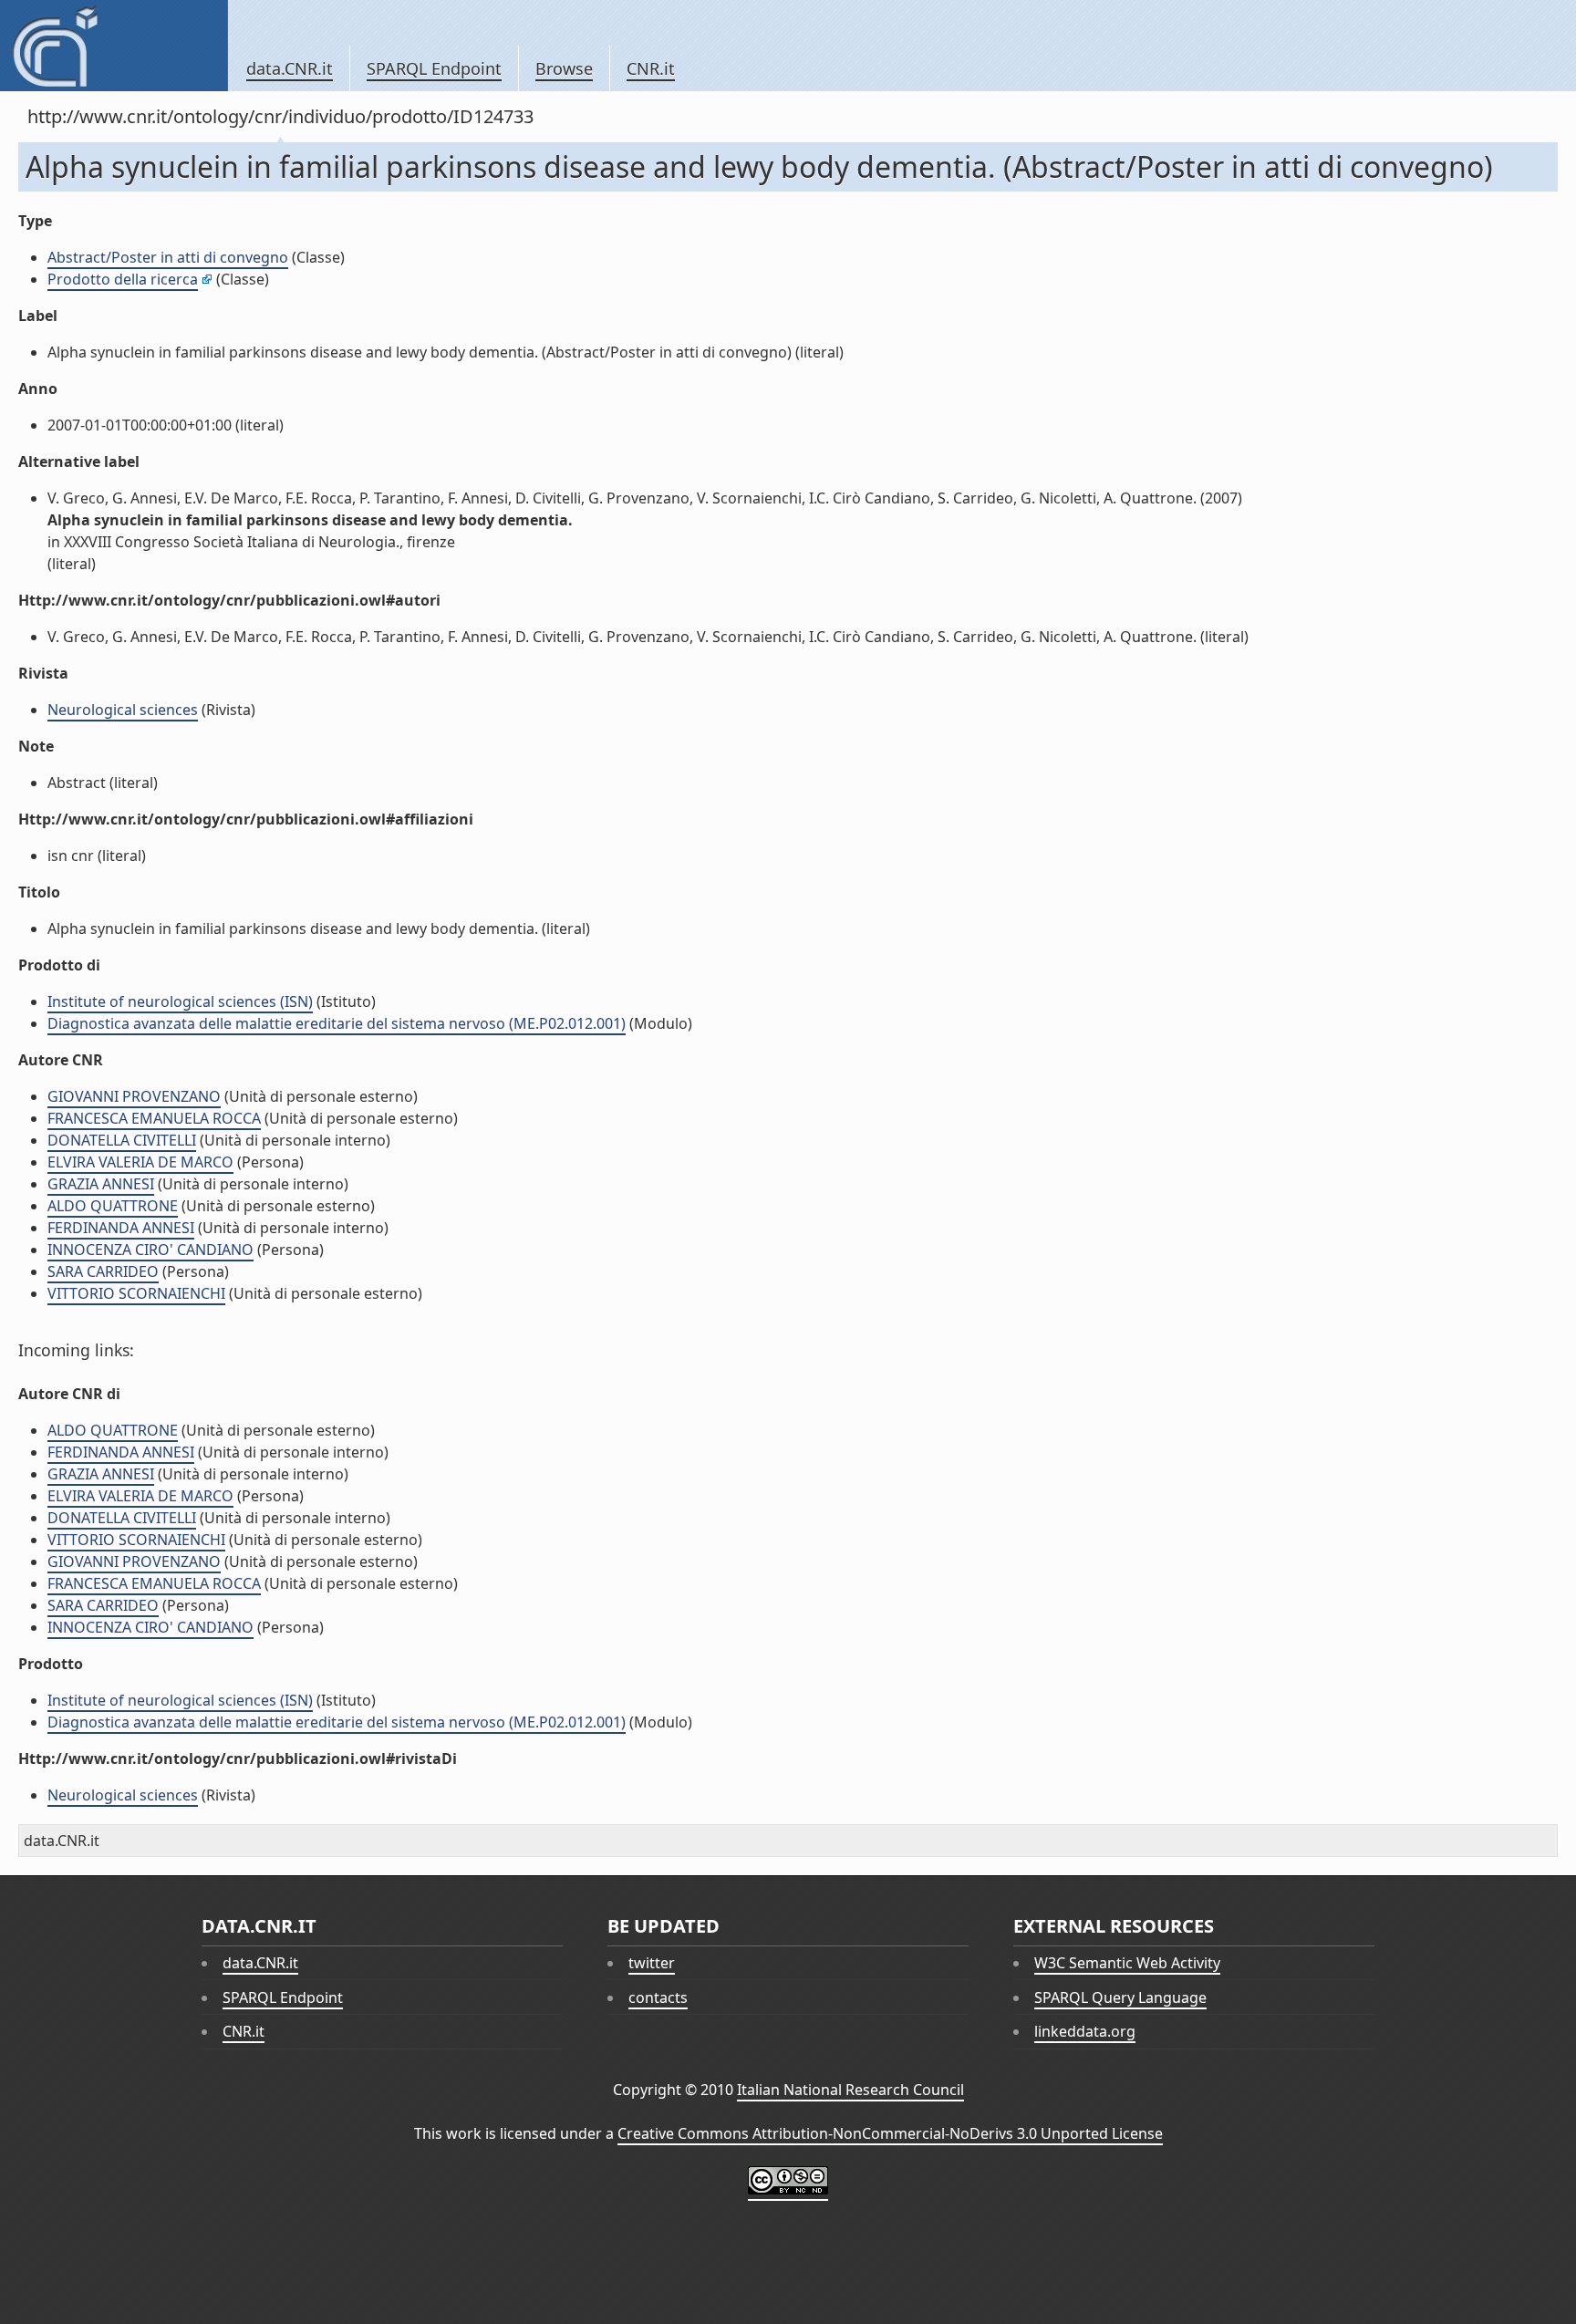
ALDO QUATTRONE (113, 1206)
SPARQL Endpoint (434, 68)
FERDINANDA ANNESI (121, 1228)
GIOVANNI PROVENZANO (134, 1096)
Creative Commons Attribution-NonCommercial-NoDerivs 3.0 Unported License (890, 2133)
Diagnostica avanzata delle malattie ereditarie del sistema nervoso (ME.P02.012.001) (337, 1023)
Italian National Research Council (850, 2090)
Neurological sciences (123, 710)
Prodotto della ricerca (123, 279)
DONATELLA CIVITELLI (122, 1140)
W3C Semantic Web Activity (1127, 1963)
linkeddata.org (1085, 2031)
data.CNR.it (290, 68)
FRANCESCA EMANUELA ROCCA (154, 1118)
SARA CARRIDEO (103, 1271)
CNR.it (651, 68)
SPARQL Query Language (1120, 1997)
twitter (652, 1963)
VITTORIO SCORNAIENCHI (136, 1293)
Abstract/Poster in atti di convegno (168, 257)
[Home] (114, 46)
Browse (564, 68)
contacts (658, 1997)
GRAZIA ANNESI (101, 1184)
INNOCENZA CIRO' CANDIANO (150, 1250)
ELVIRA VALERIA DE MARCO (140, 1162)
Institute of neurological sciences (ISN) (180, 1001)
